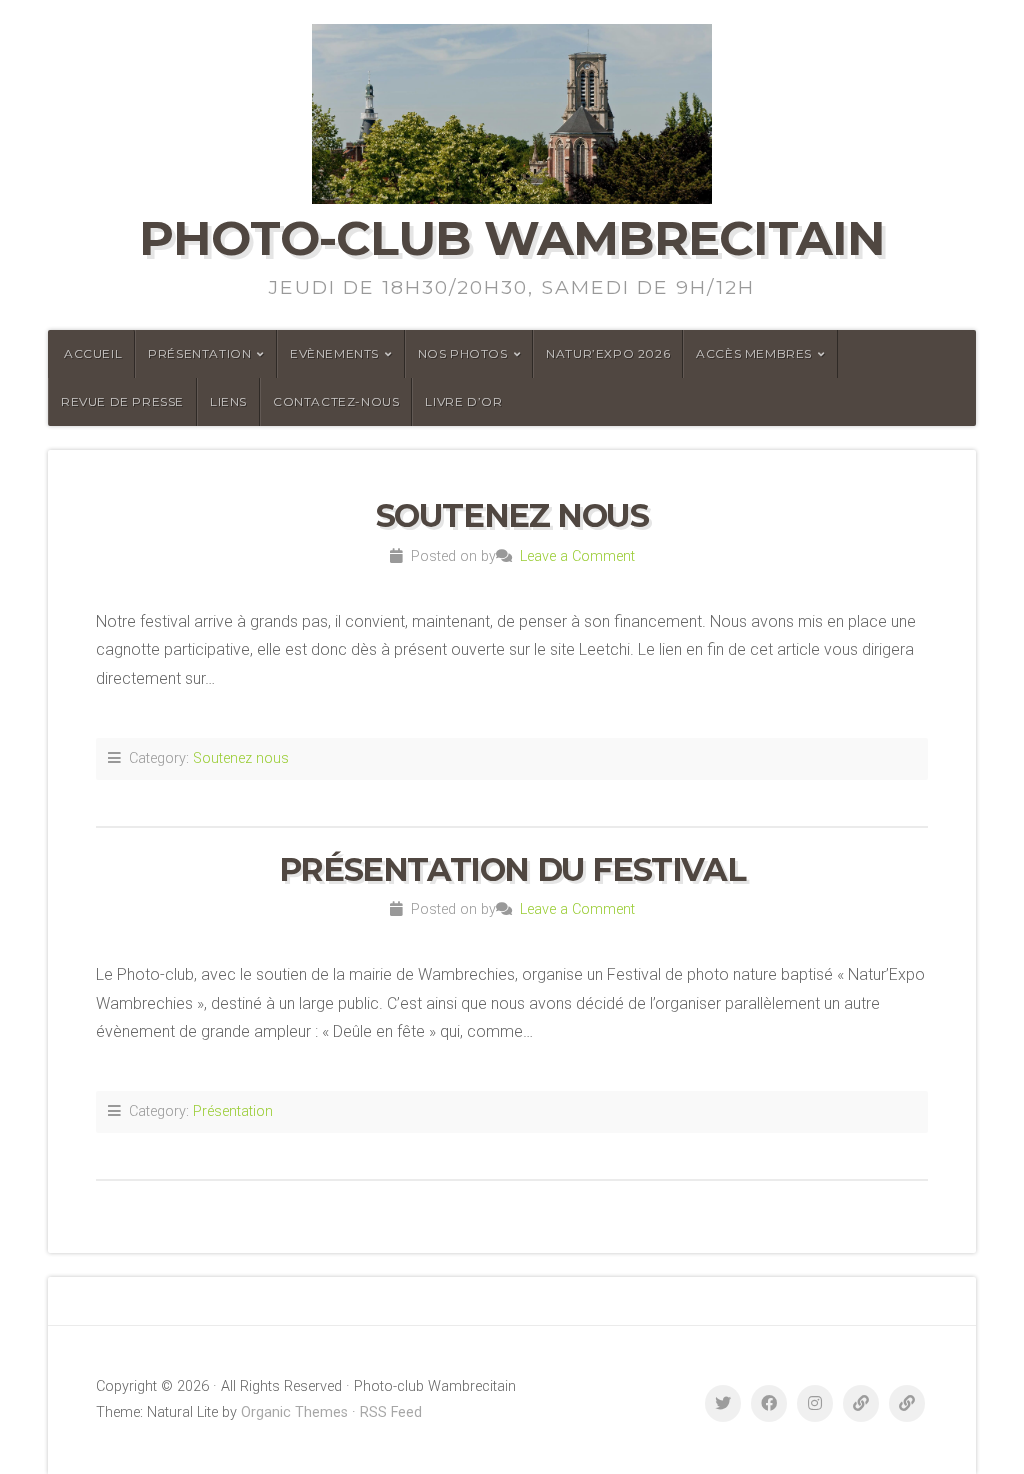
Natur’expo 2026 (608, 353)
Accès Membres (754, 353)
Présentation (199, 353)
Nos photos (463, 353)
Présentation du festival (512, 869)
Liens (228, 401)
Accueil (93, 353)
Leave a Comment (577, 556)
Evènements (334, 353)
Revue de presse (122, 401)
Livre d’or (463, 401)
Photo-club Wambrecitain (512, 238)
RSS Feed (391, 1412)
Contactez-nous (336, 401)
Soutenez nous (512, 515)
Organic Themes (294, 1412)
